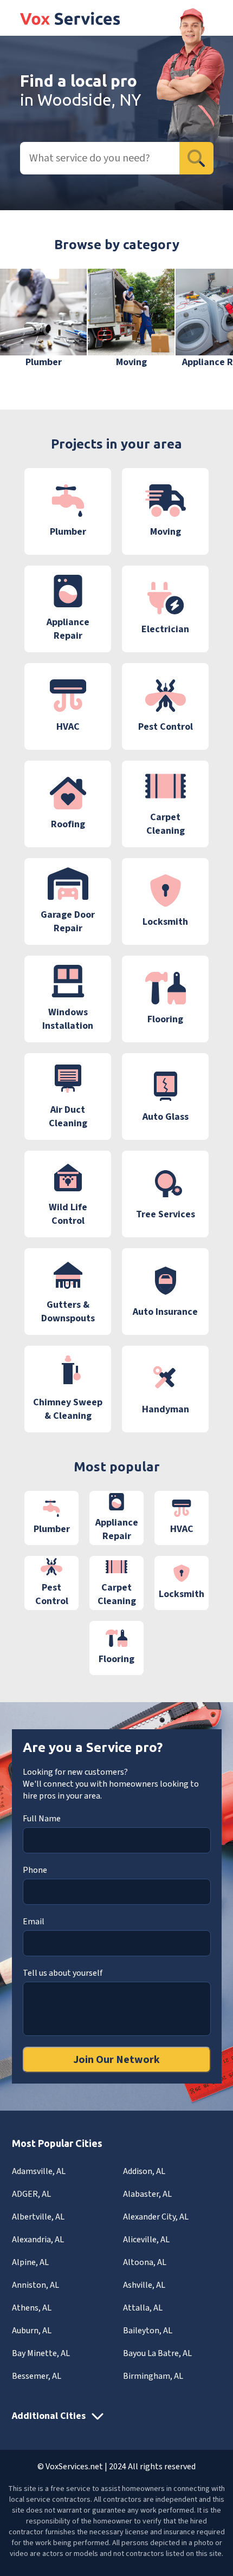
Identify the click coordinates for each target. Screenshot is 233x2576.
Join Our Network (116, 2060)
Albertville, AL (38, 2217)
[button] (208, 326)
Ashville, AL (144, 2285)
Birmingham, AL (153, 2376)
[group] (43, 319)
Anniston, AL (35, 2285)
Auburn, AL (32, 2331)
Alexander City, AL (156, 2217)
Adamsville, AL (39, 2171)
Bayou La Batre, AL (157, 2353)
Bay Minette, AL (41, 2353)
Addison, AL (144, 2171)
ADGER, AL (31, 2194)
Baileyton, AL (148, 2331)
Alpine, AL (30, 2262)
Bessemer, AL (37, 2376)
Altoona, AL (145, 2262)
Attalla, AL (143, 2308)
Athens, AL (32, 2308)
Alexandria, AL (38, 2240)
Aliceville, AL (146, 2240)
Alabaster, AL (147, 2194)
